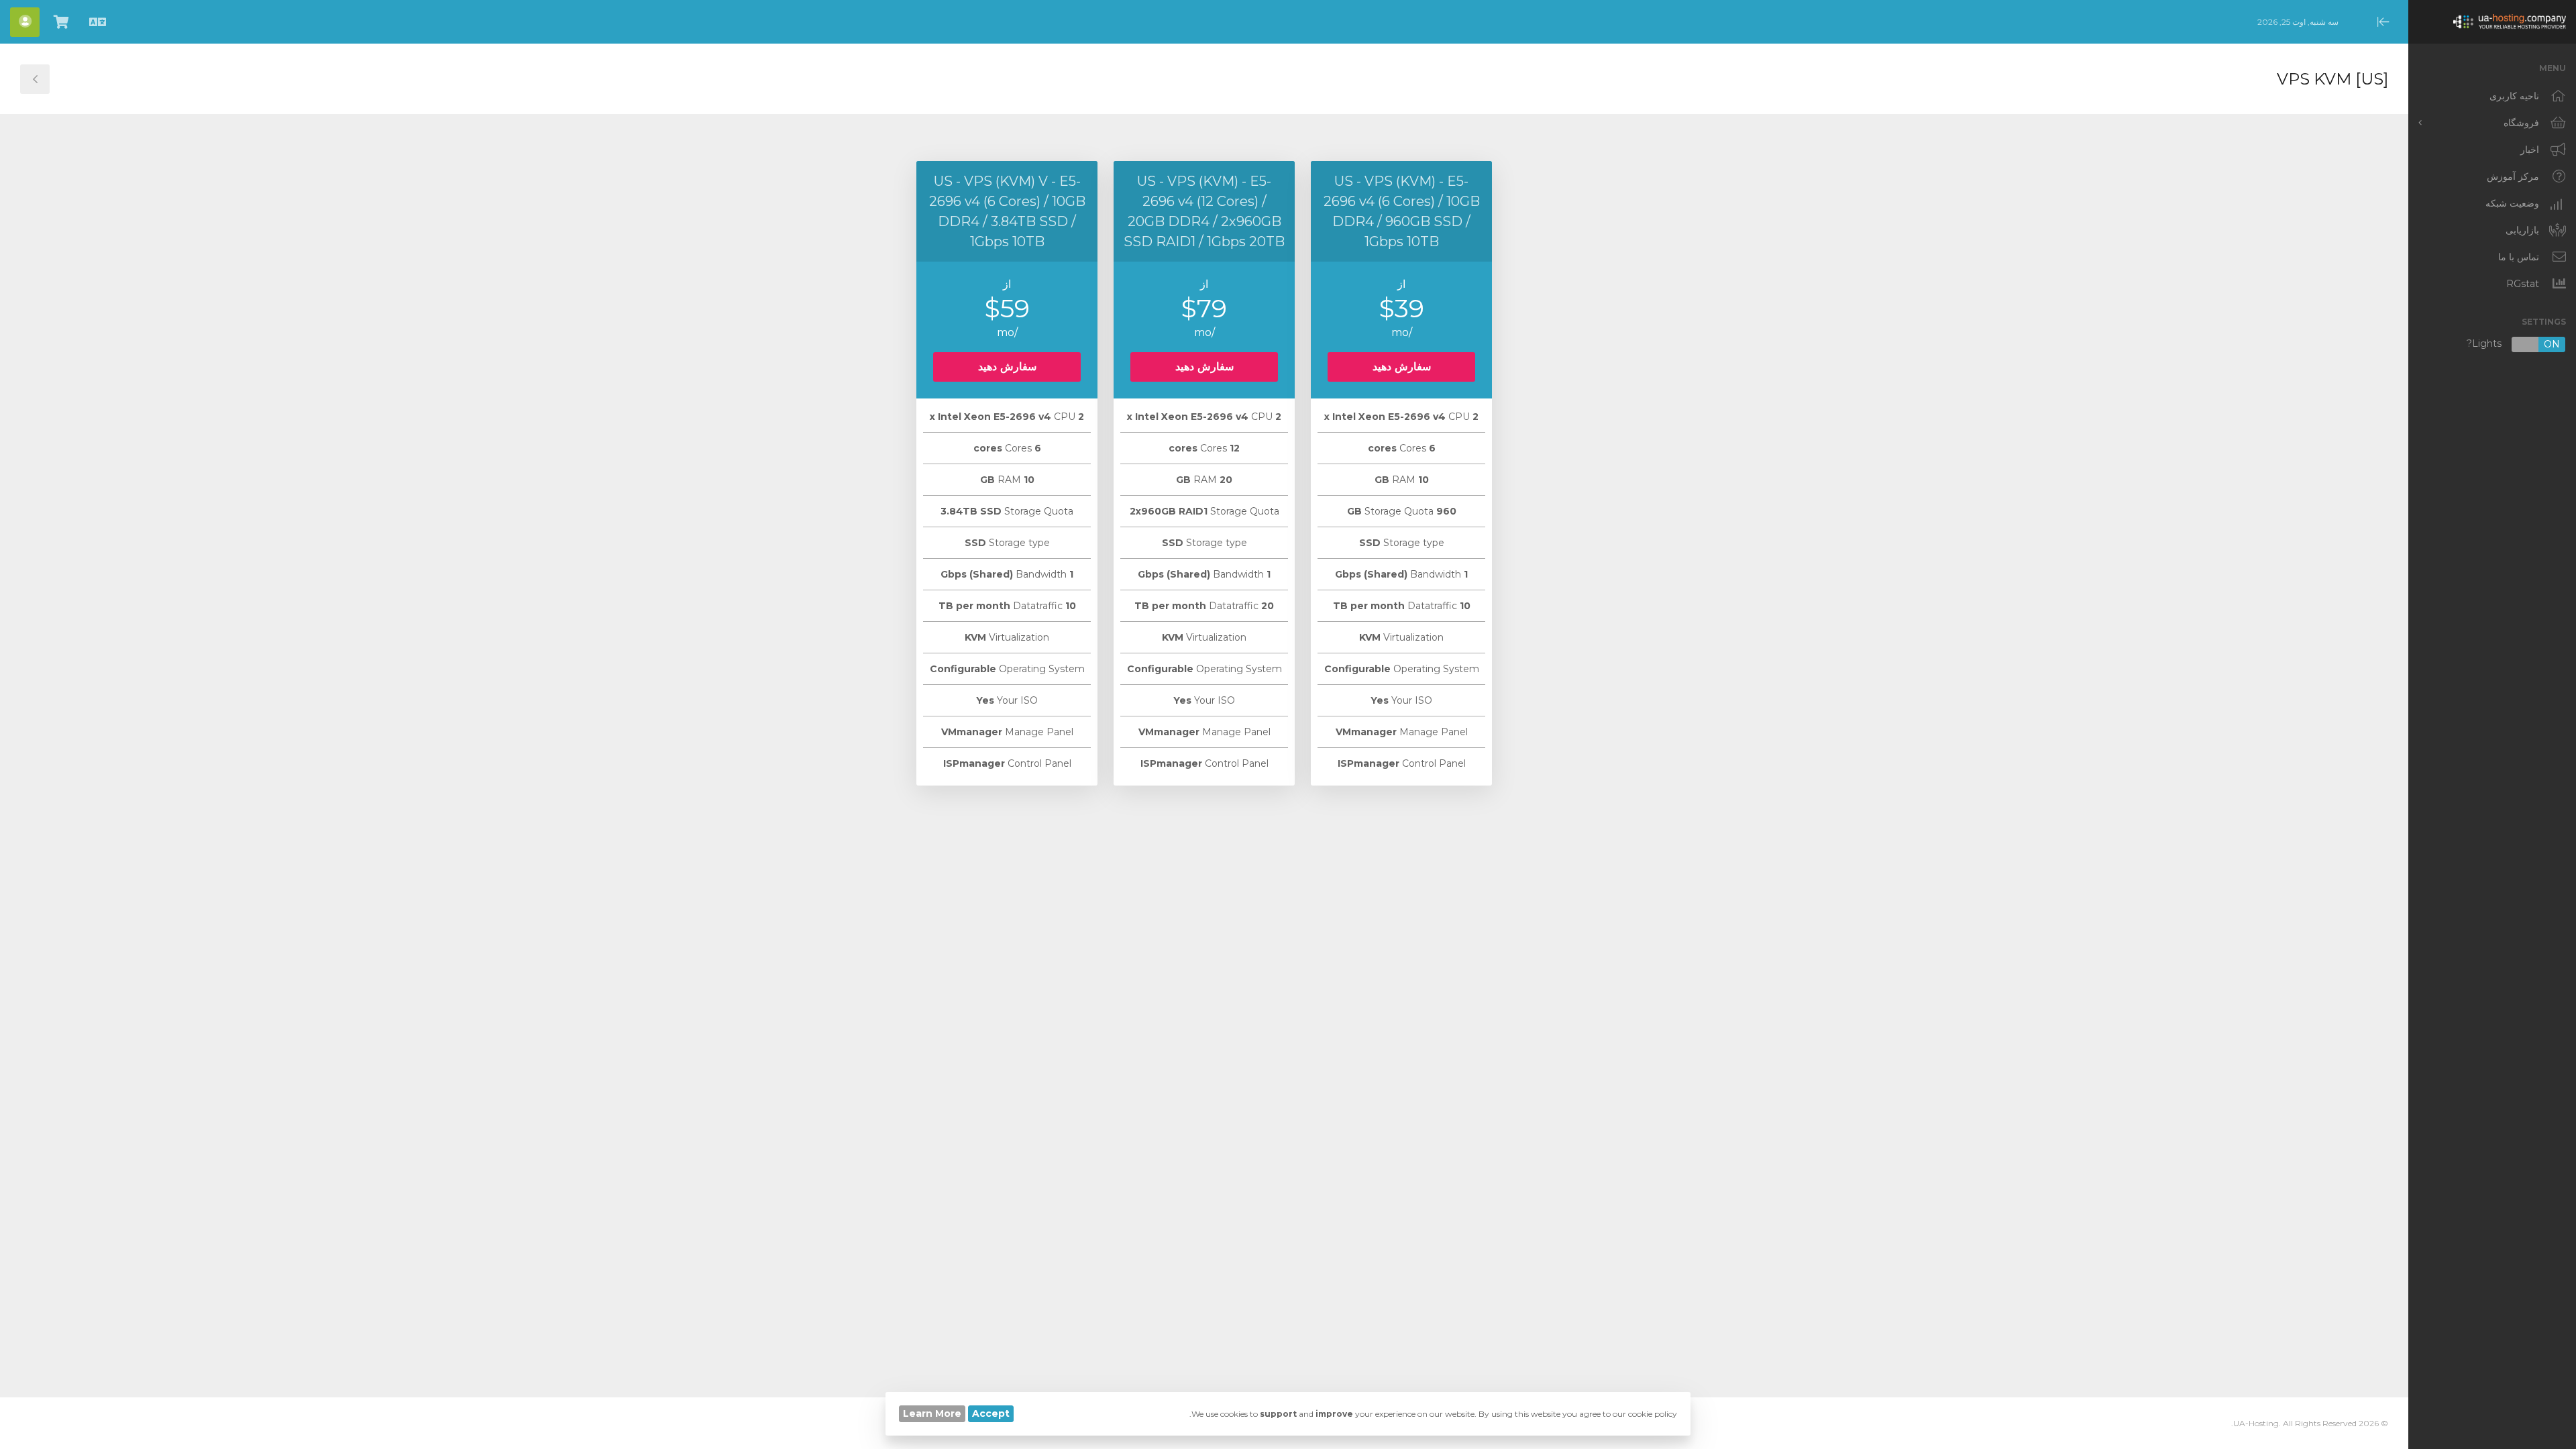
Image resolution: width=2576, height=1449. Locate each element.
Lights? (2513, 344)
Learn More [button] (932, 1413)
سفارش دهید (1402, 367)
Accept (991, 1413)
